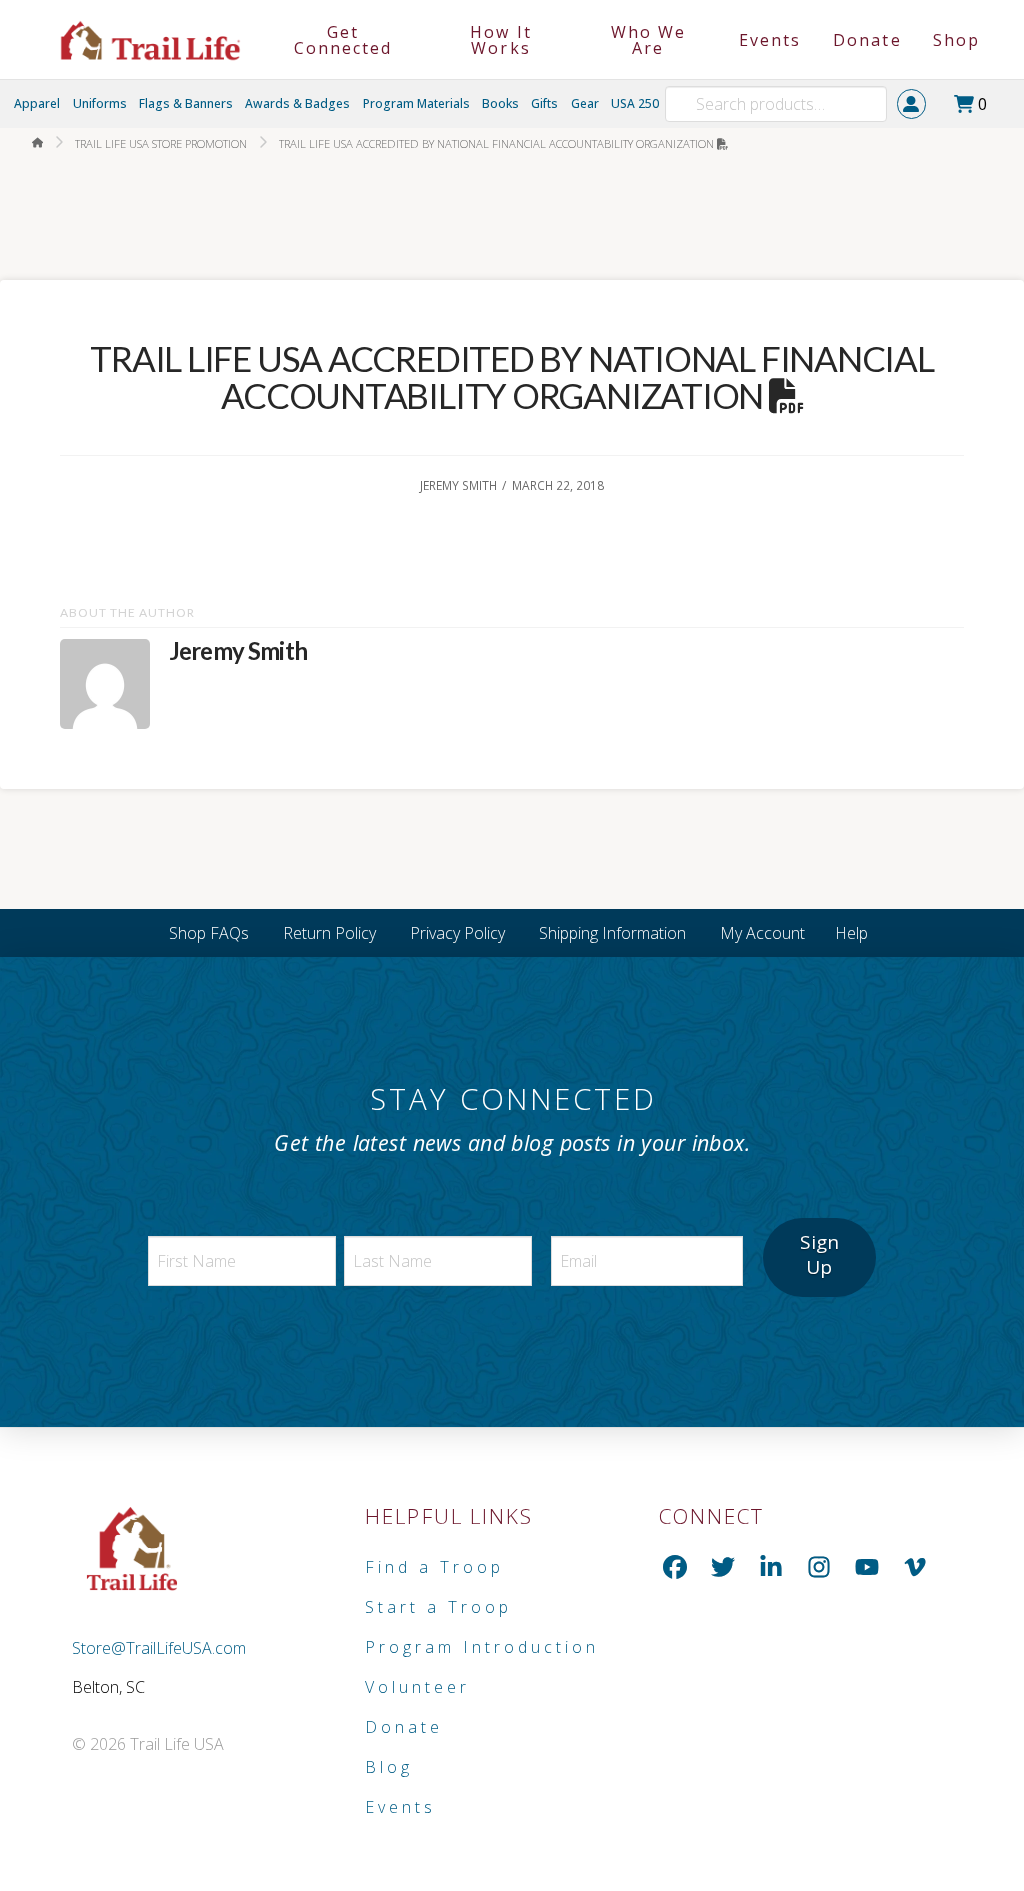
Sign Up (819, 1254)
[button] (976, 104)
